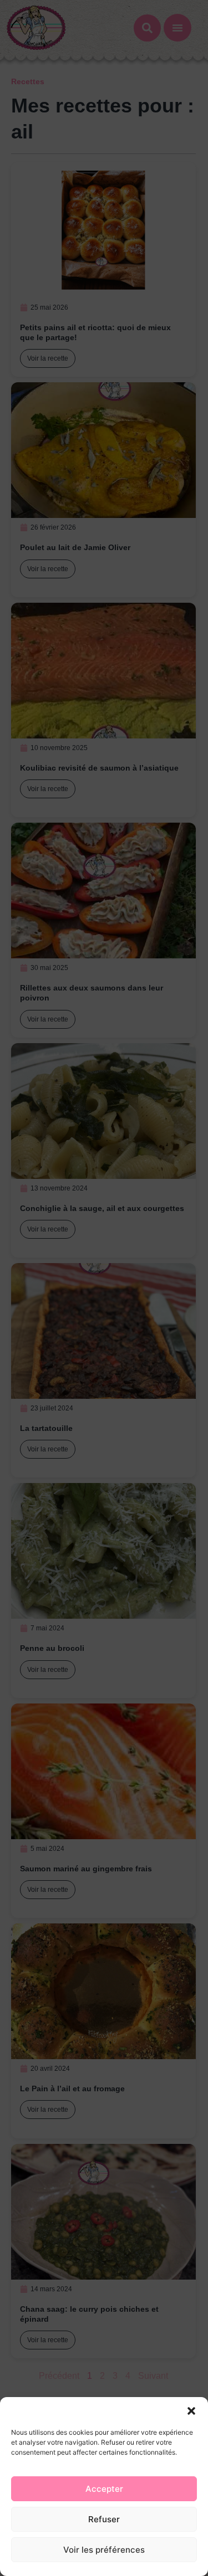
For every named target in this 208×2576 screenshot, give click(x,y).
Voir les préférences (104, 2550)
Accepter (104, 2489)
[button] (191, 2411)
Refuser (104, 2519)
